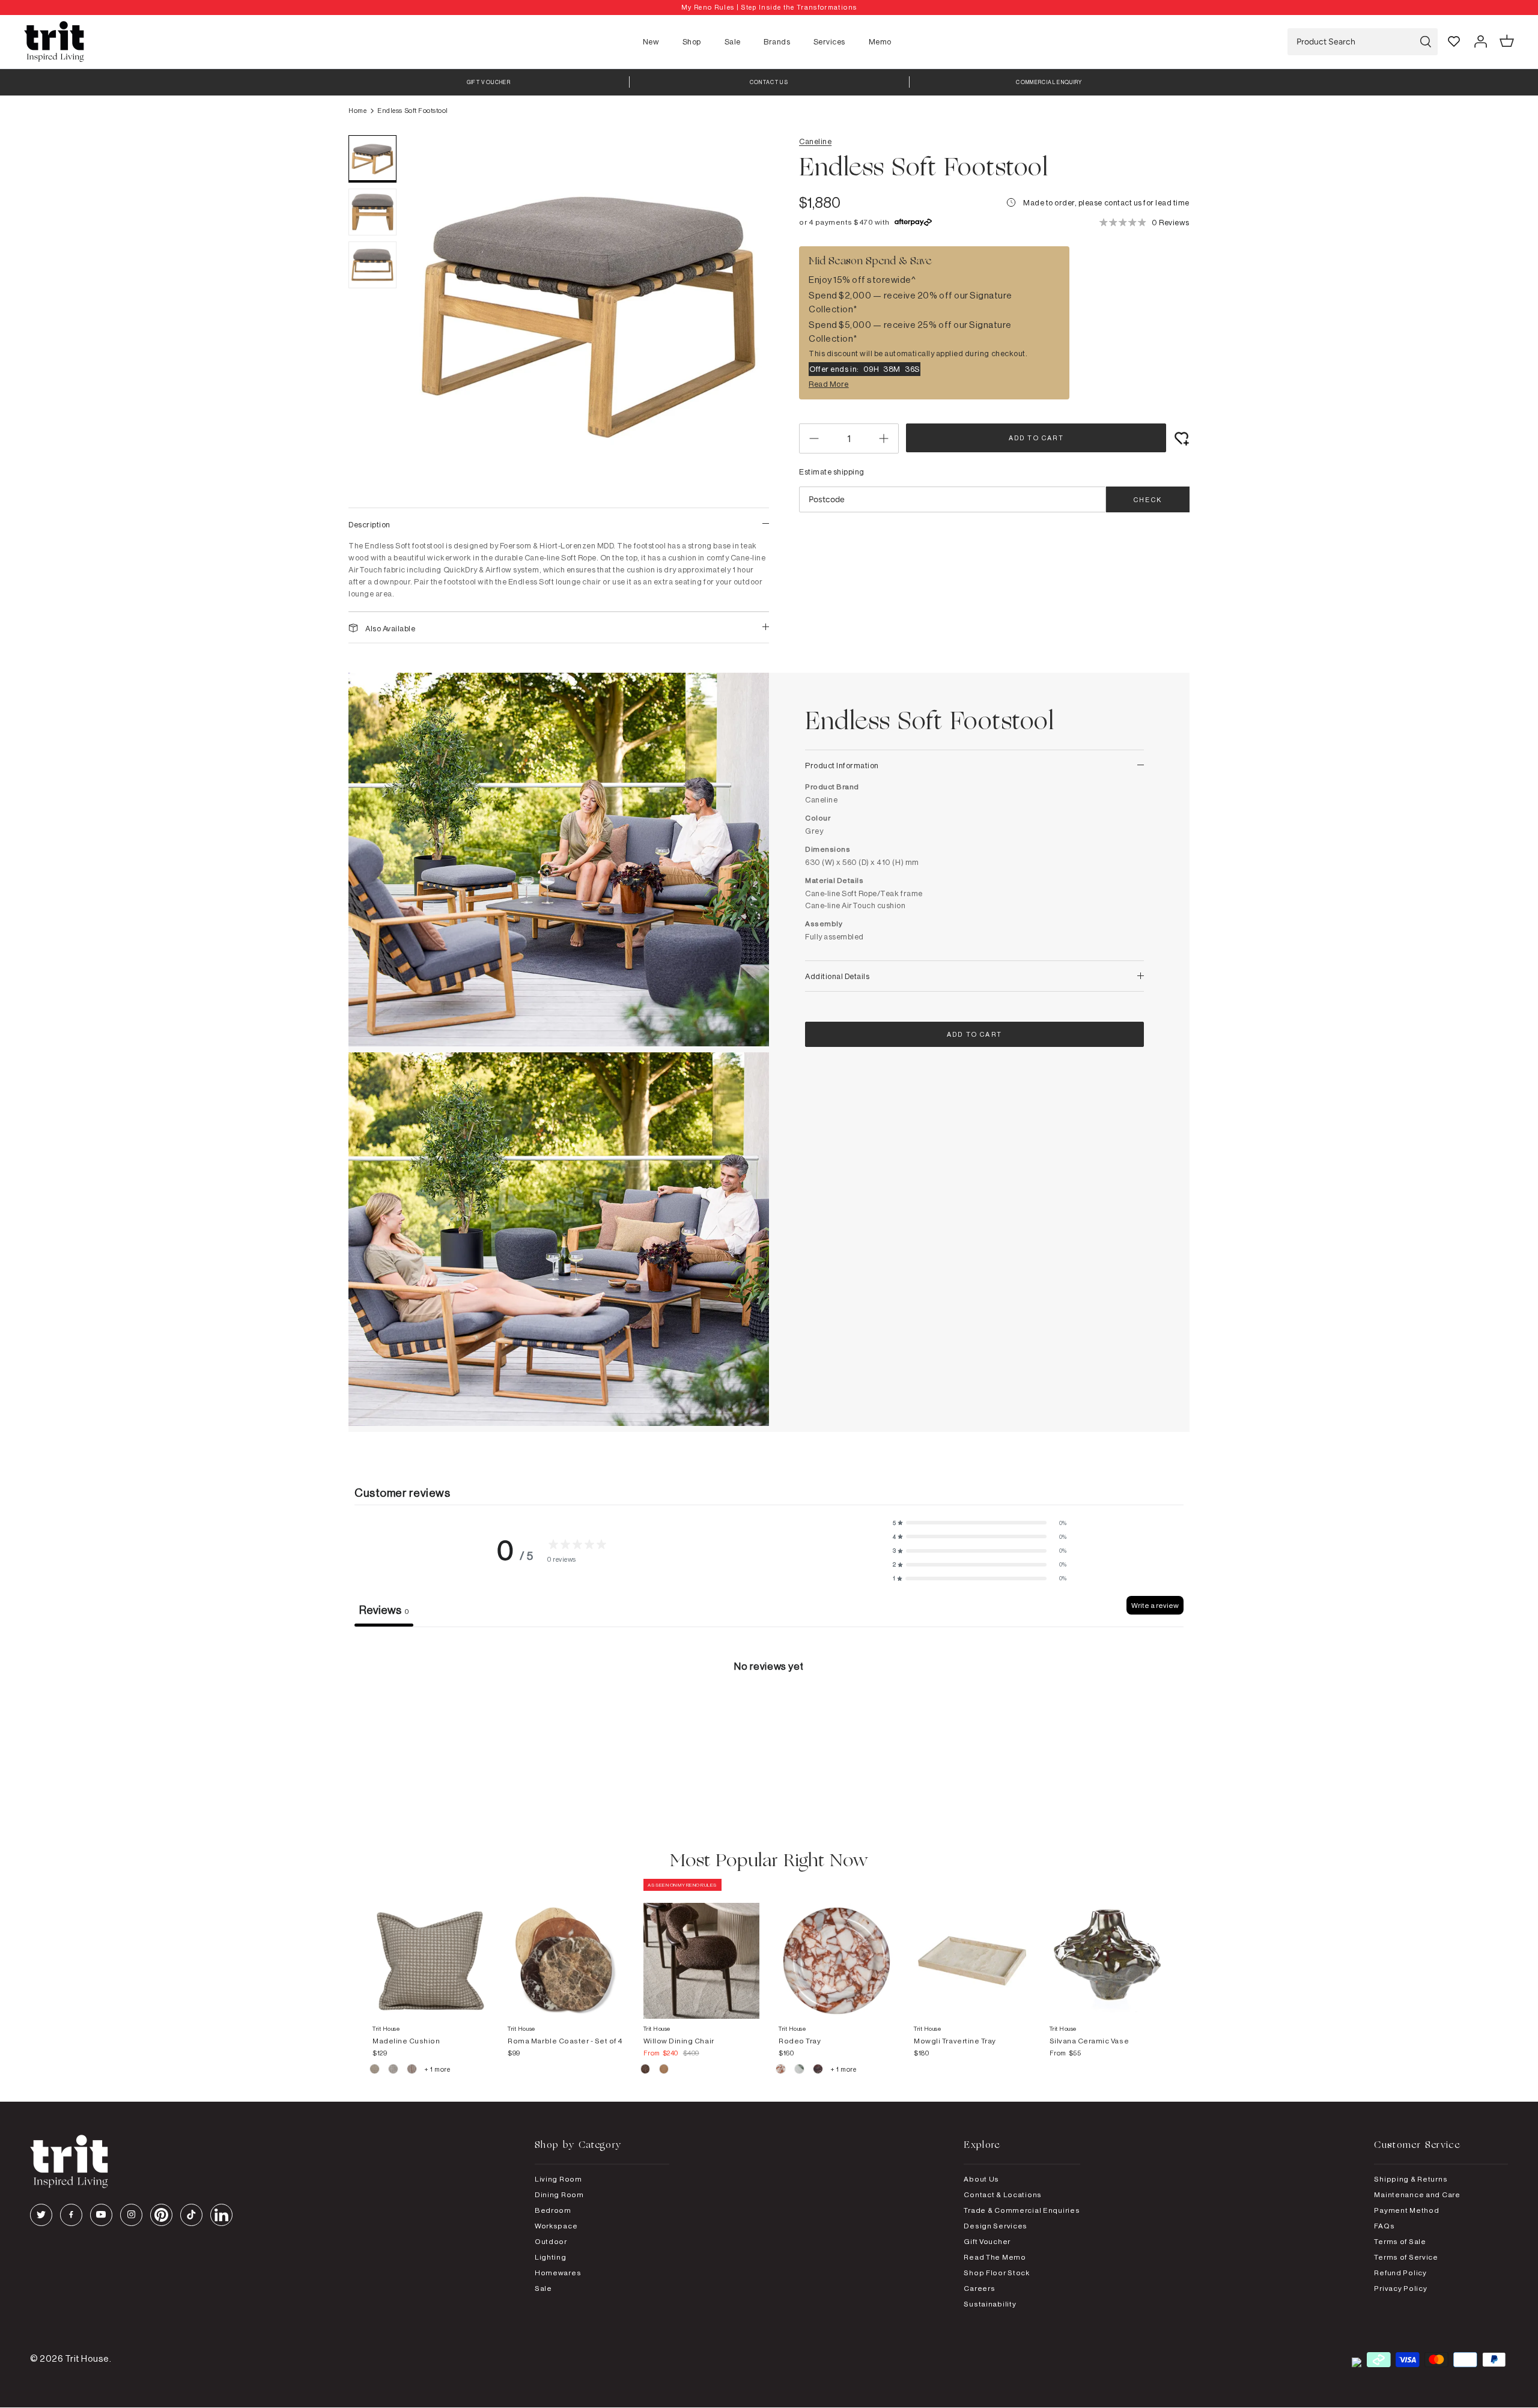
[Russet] (412, 2070)
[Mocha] (646, 2070)
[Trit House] (54, 42)
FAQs (1384, 2226)
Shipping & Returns (1411, 2179)
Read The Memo (995, 2257)
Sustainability (990, 2304)
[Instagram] (131, 2215)
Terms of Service (1406, 2257)
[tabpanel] (769, 1717)
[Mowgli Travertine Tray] (972, 1949)
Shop (692, 41)
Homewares (558, 2273)
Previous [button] (433, 315)
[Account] (1480, 41)
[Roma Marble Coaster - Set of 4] (566, 1949)
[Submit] (1426, 42)
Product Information (842, 765)
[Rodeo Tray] (837, 1949)
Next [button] (745, 315)
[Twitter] (41, 2215)
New (651, 41)
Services (829, 41)
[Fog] (394, 2070)
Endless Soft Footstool (412, 111)
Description (369, 524)
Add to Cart (1036, 438)
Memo (880, 41)
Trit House (87, 2358)
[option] (769, 8)
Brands (777, 41)
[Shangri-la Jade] (800, 2070)
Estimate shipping (832, 472)
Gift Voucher (987, 2241)
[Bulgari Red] (781, 2070)
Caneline (815, 141)
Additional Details (837, 976)
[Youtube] (101, 2215)
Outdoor (551, 2241)
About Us (981, 2179)
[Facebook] (71, 2215)
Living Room (558, 2179)
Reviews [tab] (384, 1610)
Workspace (556, 2226)
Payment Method (1406, 2210)
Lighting (551, 2257)
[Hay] (375, 2070)
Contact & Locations (1003, 2194)
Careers (979, 2288)
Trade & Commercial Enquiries (1022, 2210)
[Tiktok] (191, 2215)
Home (357, 111)
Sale (733, 41)
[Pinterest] (161, 2215)
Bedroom (553, 2210)
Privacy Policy (1400, 2288)
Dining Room (559, 2194)
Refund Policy (1400, 2273)
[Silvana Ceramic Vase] (1108, 1949)
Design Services (995, 2226)
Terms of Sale (1400, 2241)
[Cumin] (664, 2070)
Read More (829, 384)
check (1148, 500)
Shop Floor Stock (997, 2273)
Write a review (1155, 1605)
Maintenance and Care (1417, 2194)
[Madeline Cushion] (430, 1949)
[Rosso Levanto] (819, 2070)
